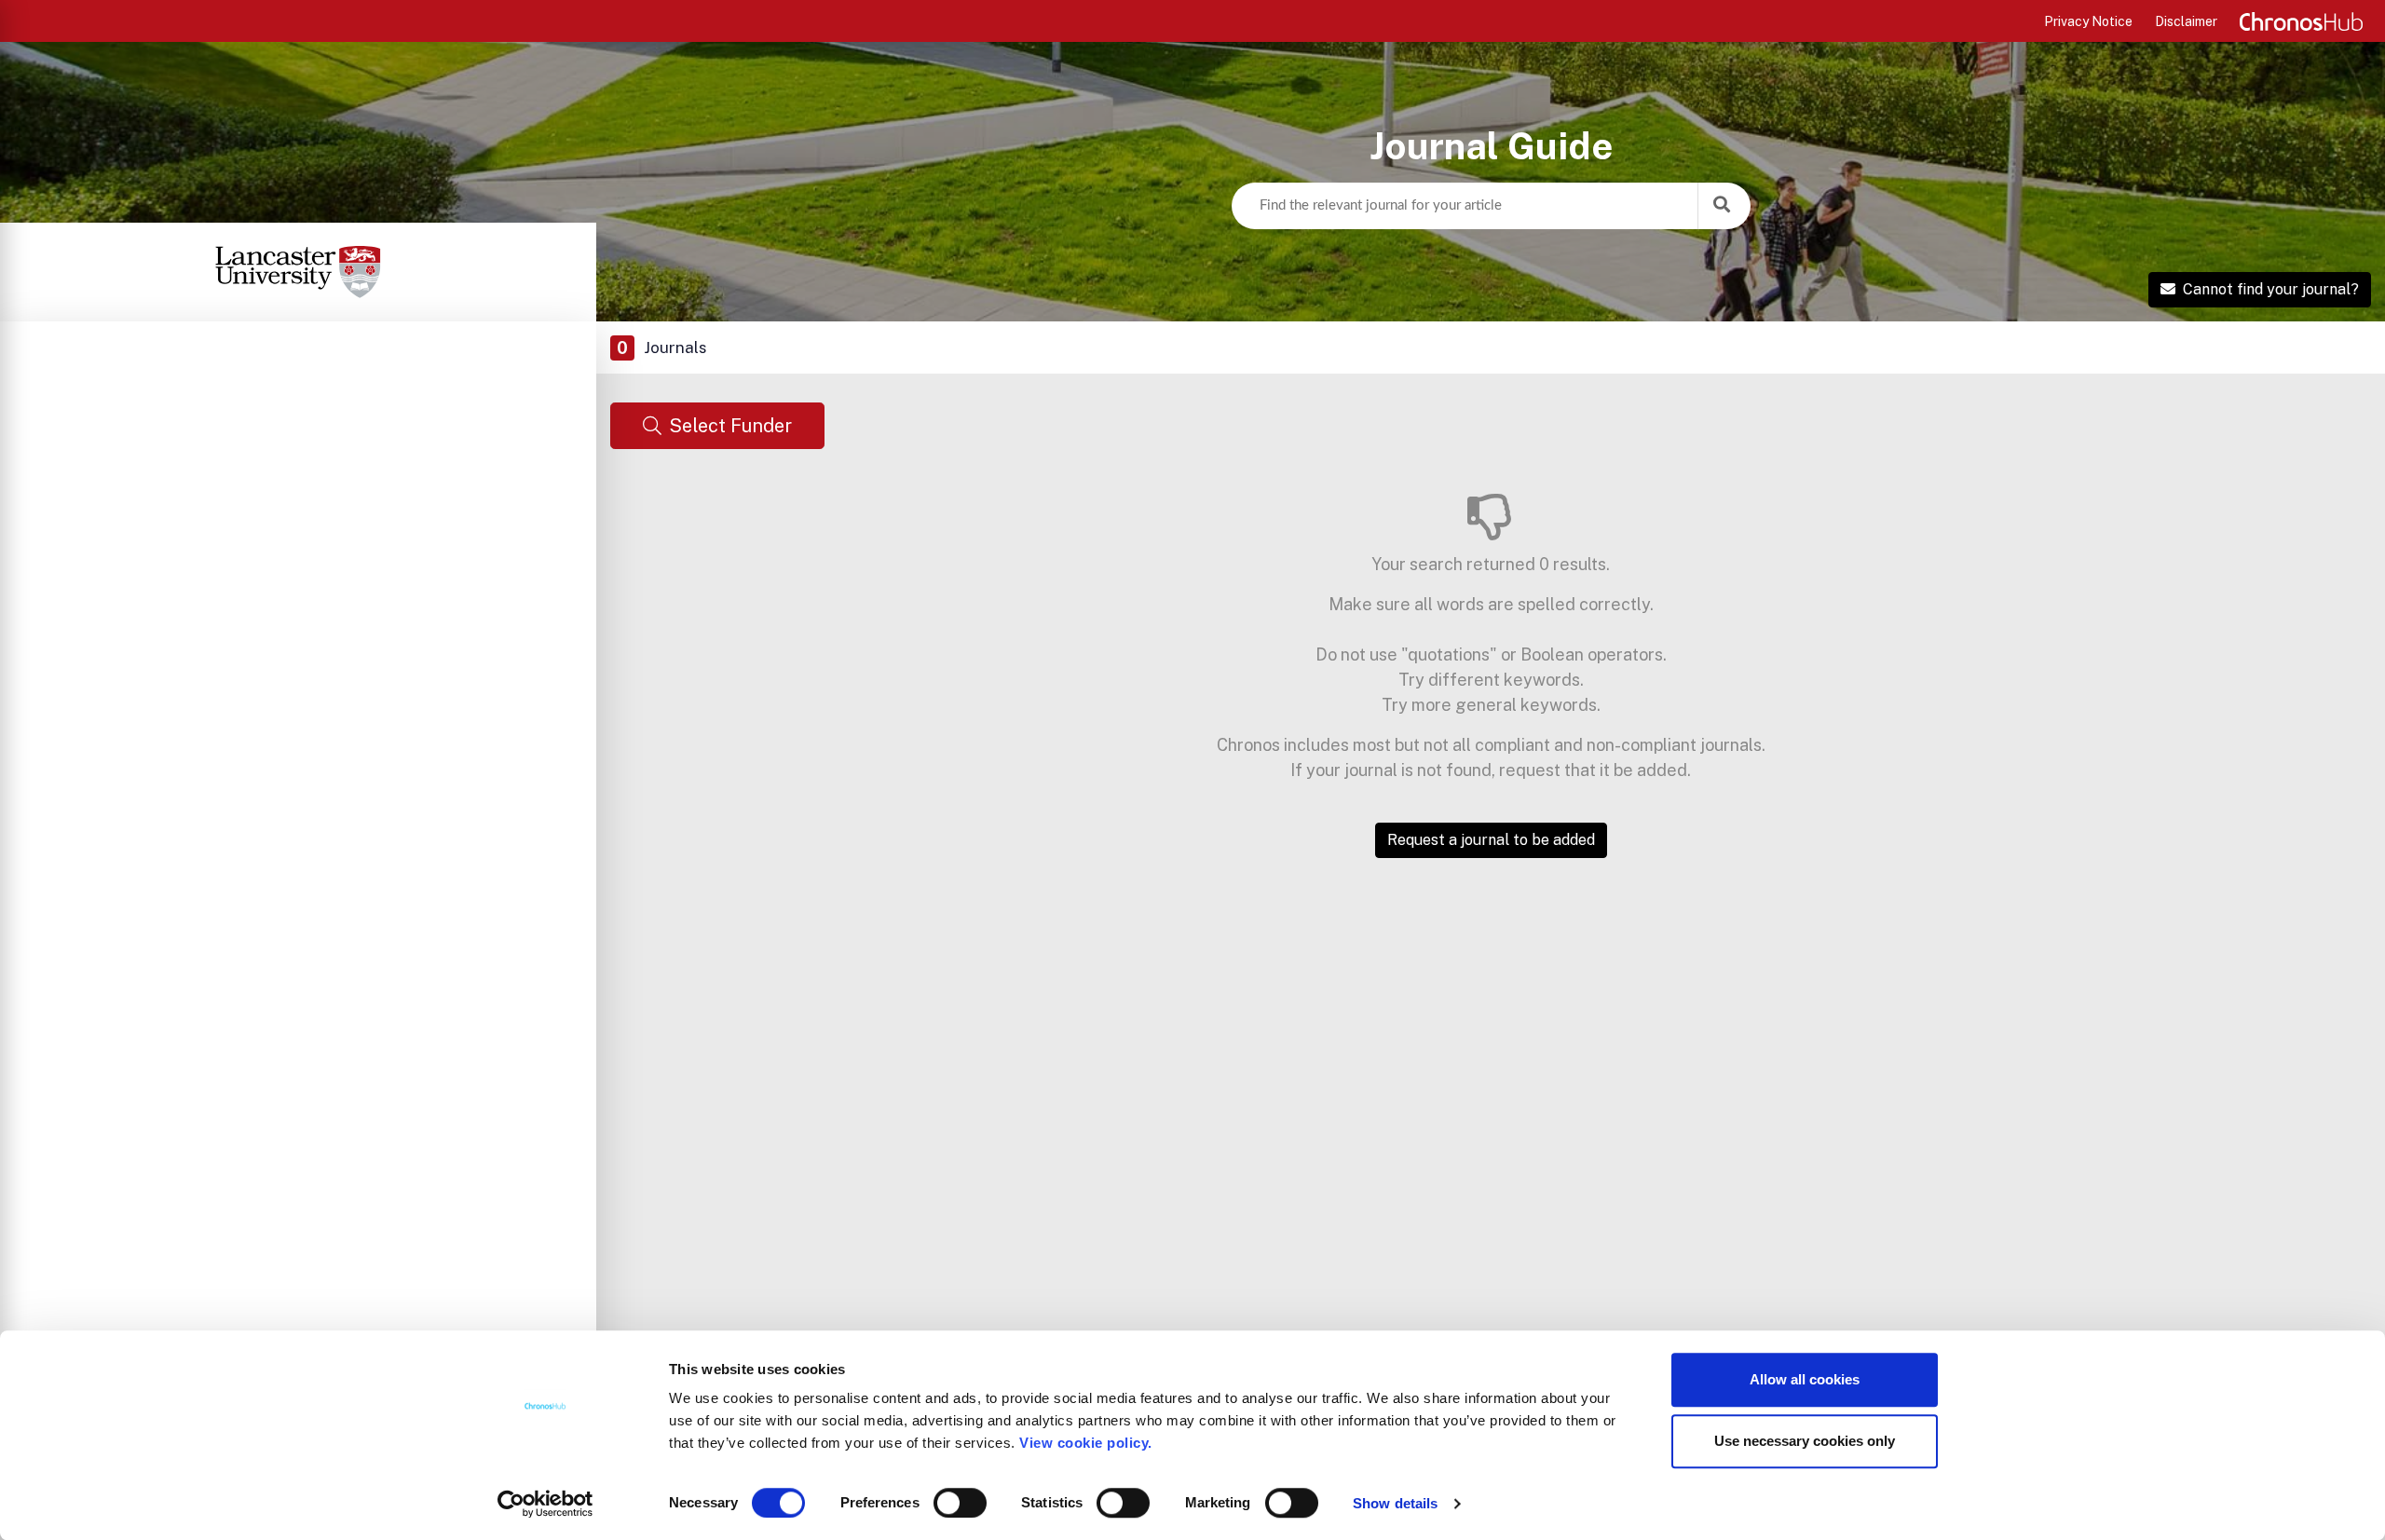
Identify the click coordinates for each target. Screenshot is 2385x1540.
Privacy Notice (2088, 21)
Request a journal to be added (1491, 840)
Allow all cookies (1805, 1379)
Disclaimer (2186, 21)
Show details (1395, 1503)
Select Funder (730, 426)
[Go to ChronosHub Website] (2301, 21)
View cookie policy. (1090, 1443)
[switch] (960, 1503)
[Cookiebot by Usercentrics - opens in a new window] (545, 1504)
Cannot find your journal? (2271, 289)
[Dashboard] (298, 272)
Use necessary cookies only (1805, 1441)
